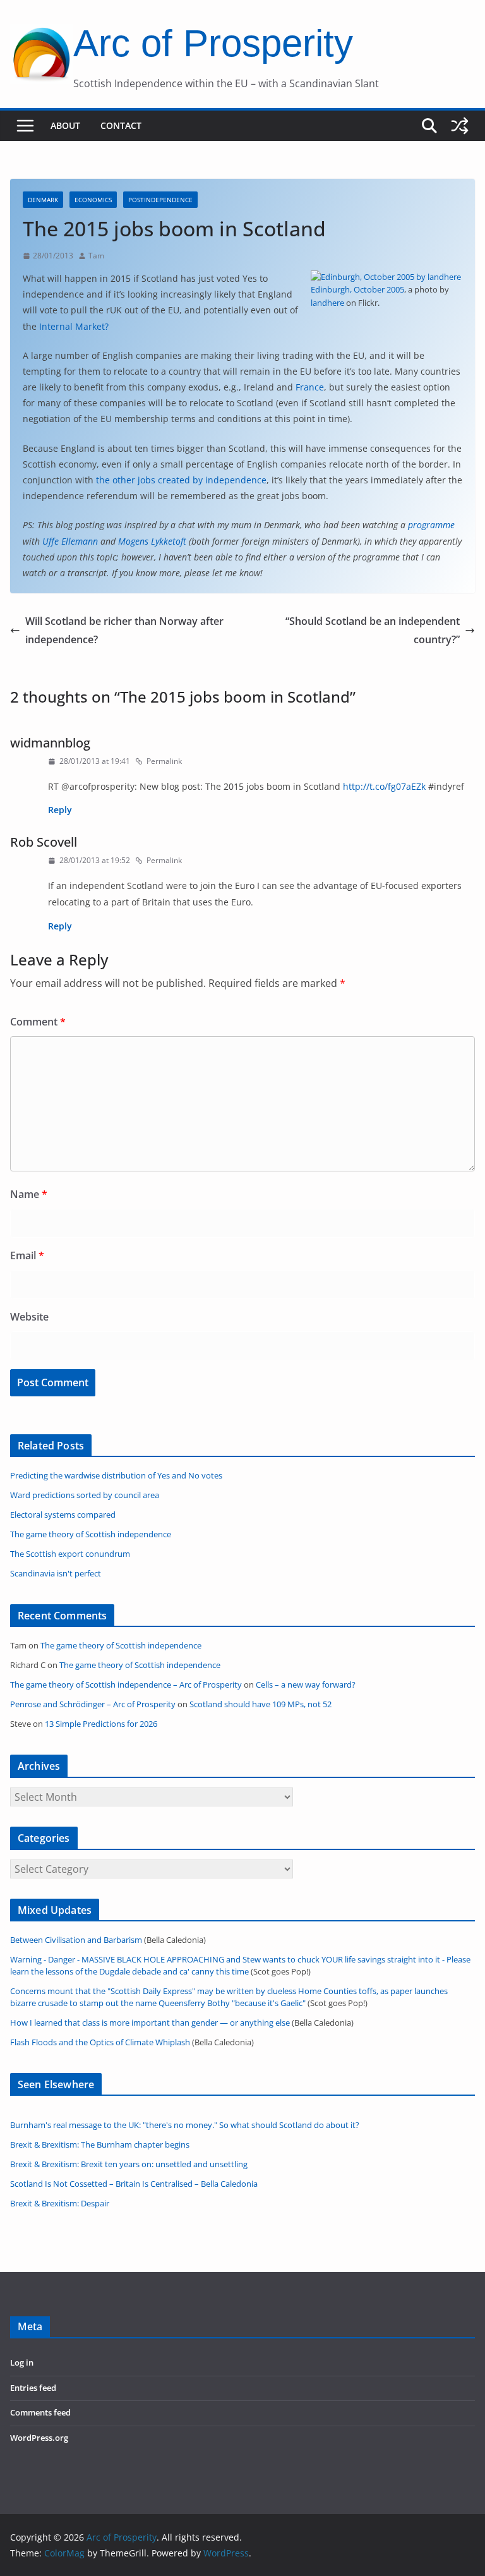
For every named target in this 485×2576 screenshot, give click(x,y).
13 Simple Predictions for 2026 (101, 1724)
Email (27, 1255)
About (65, 125)
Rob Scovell (44, 842)
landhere (327, 303)
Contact (121, 125)
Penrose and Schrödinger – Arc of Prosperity (93, 1704)
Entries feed (33, 2388)
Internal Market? (74, 326)
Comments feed (40, 2413)
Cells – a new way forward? (306, 1685)
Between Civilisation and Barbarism (76, 1940)
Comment (38, 1022)
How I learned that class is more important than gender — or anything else (150, 2023)
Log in (22, 2363)
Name (29, 1194)
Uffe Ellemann (70, 541)
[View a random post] (460, 126)
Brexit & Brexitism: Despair (60, 2204)
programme (431, 525)
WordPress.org (39, 2438)
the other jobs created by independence (181, 480)
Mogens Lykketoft (152, 541)
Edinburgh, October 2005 (357, 289)
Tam (96, 256)
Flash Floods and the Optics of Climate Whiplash (100, 2042)
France (310, 387)
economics (93, 200)
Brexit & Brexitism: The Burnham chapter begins (100, 2145)
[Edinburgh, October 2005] (386, 277)
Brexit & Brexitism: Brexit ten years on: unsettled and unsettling (129, 2164)
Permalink (164, 761)
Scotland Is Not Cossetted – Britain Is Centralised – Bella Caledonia (134, 2184)
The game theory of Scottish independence (121, 1646)
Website (29, 1317)
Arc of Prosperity (213, 43)
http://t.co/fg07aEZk (384, 786)
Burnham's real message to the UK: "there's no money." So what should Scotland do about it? (185, 2125)
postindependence (160, 200)
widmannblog (50, 743)
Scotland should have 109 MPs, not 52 (260, 1704)
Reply (60, 810)
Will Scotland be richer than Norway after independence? (124, 630)
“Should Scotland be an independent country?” (373, 630)
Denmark (43, 200)
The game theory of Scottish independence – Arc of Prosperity (126, 1685)
